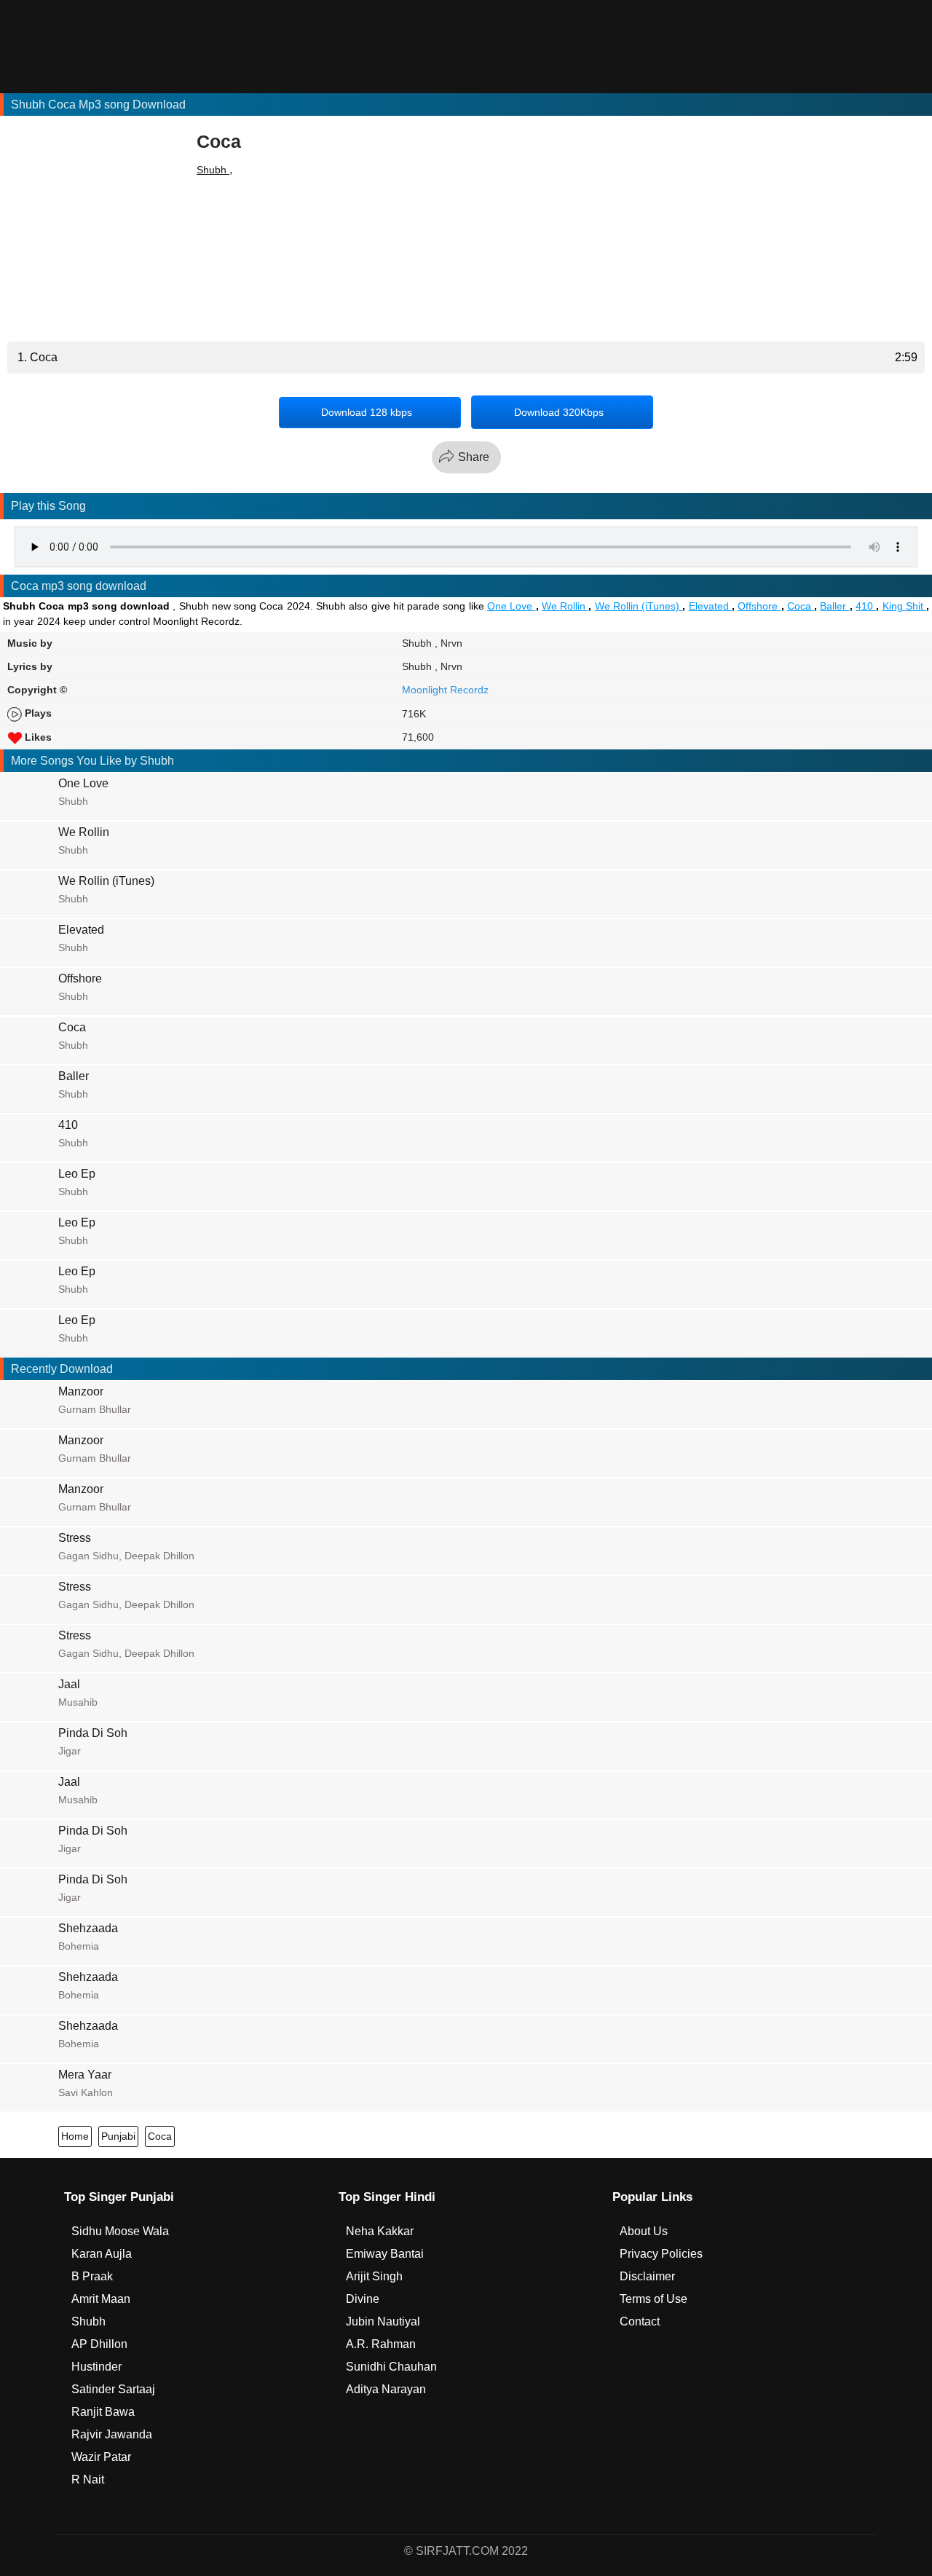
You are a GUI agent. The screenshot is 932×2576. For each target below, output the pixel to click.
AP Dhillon (99, 2344)
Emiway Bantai (385, 2254)
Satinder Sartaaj (113, 2389)
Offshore (759, 606)
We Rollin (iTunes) (639, 606)
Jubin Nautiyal (383, 2321)
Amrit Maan (101, 2299)
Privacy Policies (661, 2254)
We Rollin (565, 606)
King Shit (905, 606)
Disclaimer (647, 2276)
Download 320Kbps (559, 412)
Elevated (710, 606)
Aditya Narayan (386, 2389)
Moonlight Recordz (445, 690)
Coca (801, 606)
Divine (363, 2299)
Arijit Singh (374, 2276)
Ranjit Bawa (103, 2412)
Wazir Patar (101, 2457)
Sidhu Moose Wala (120, 2231)
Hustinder (96, 2367)
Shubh (213, 170)
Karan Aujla (102, 2254)
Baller (834, 606)
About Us (644, 2231)
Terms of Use (653, 2299)
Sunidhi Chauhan (391, 2367)
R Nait (88, 2480)
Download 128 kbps (367, 412)
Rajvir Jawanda (112, 2434)
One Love (512, 606)
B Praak (92, 2276)
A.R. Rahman (381, 2344)
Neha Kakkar (380, 2231)
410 (866, 606)
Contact (640, 2321)
